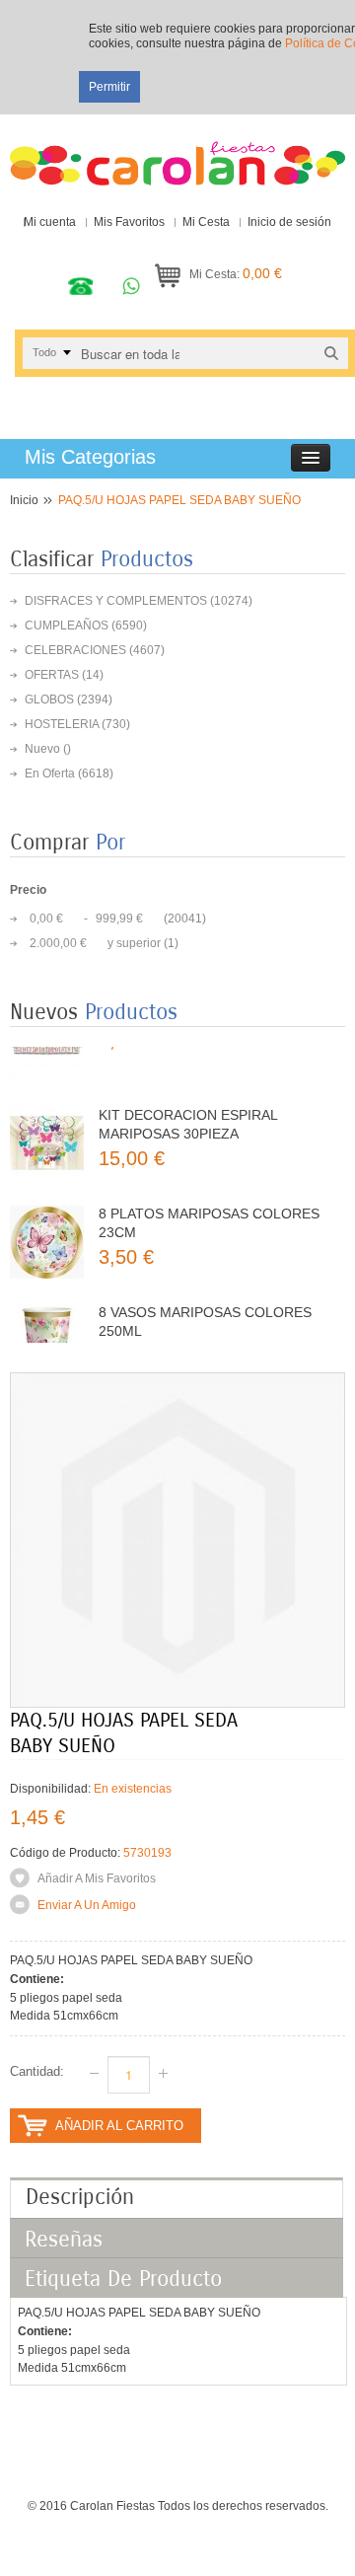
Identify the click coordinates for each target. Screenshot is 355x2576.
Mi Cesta (206, 222)
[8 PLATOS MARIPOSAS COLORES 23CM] (47, 1220)
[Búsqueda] (331, 353)
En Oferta (50, 773)
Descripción (80, 2197)
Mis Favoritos (129, 222)
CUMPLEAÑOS (67, 626)
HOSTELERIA (62, 724)
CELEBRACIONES (75, 650)
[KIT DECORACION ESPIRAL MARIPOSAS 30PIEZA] (47, 1121)
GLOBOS (49, 699)
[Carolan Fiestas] (177, 155)
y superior (95, 943)
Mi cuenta (50, 222)
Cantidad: (37, 2071)
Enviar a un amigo (87, 1905)
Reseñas (64, 2240)
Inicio (24, 500)
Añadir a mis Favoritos (97, 1878)
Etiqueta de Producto (123, 2279)
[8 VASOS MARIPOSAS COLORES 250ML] (47, 1319)
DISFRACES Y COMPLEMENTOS (116, 601)
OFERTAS (52, 675)
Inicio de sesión (289, 222)
